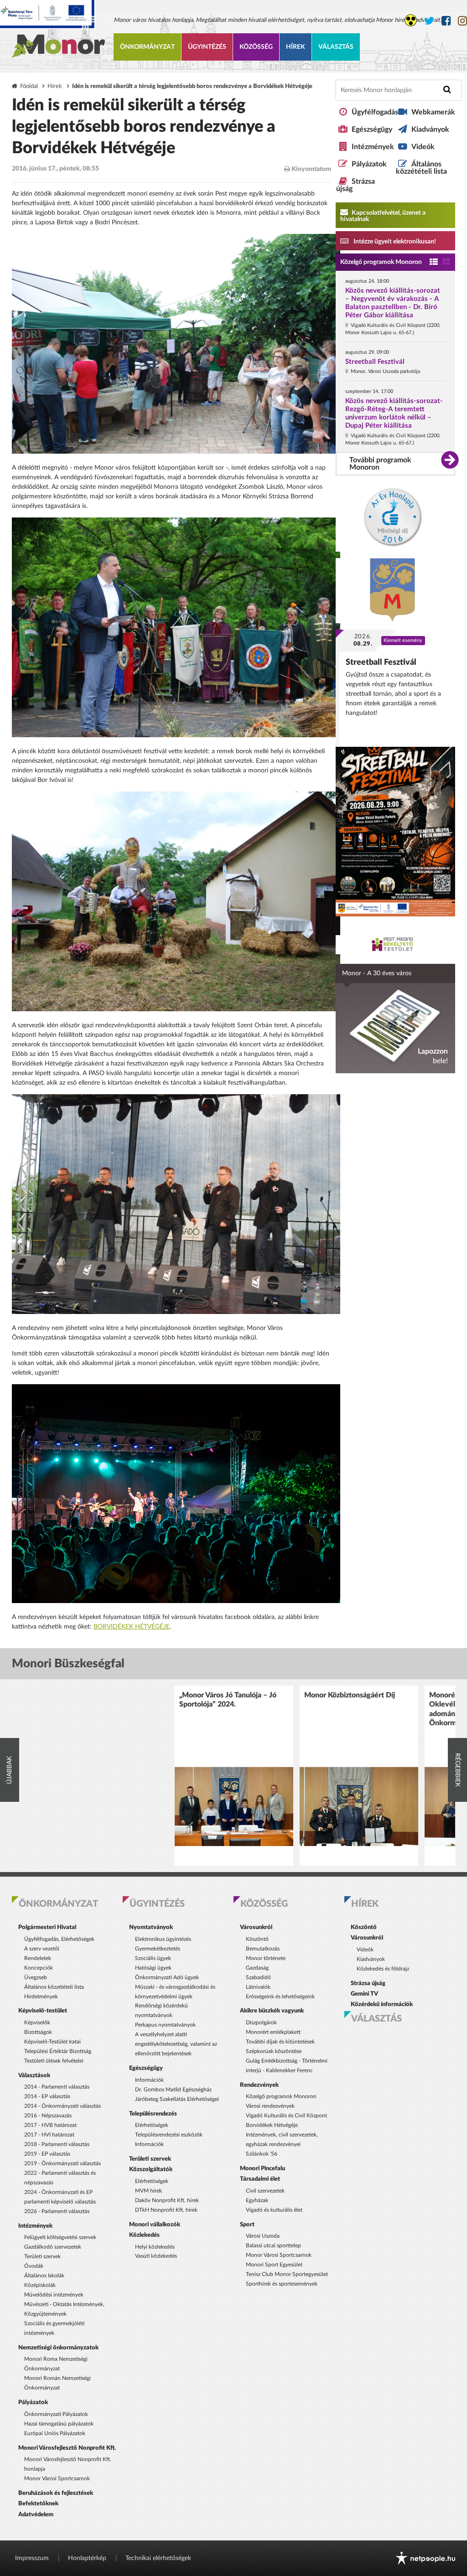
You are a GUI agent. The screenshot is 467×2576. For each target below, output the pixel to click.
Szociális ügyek (153, 1958)
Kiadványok (430, 129)
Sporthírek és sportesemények (282, 2284)
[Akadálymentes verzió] (411, 20)
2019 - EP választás (47, 2154)
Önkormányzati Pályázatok (56, 2414)
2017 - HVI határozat (49, 2135)
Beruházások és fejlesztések (56, 2493)
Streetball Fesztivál (375, 362)
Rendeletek (38, 1958)
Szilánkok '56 (262, 2154)
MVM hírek (148, 2191)
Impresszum (32, 2558)
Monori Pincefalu (262, 2168)
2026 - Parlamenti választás (57, 2211)
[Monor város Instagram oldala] (462, 21)
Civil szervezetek (265, 2191)
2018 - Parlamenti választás (57, 2144)
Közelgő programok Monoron (381, 262)
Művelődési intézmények (54, 2295)
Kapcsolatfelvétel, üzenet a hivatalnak (383, 216)
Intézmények (373, 147)
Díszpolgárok (261, 2023)
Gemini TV (364, 1994)
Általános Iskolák (44, 2276)
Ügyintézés (207, 47)
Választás (336, 47)
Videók (423, 147)
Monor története (266, 1958)
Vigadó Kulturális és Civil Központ (286, 2116)
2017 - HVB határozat (50, 2125)
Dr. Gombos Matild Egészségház (173, 2090)
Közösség (256, 47)
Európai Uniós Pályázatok (55, 2433)
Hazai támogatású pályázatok (59, 2424)
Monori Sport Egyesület (274, 2265)
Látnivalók (258, 1987)
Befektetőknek (38, 2504)
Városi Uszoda (263, 2236)
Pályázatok (369, 164)
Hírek (296, 47)
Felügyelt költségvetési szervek (60, 2237)
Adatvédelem (36, 2514)
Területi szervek (42, 2256)
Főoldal (29, 86)
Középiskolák (40, 2285)
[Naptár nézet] (446, 262)
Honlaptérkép (87, 2558)
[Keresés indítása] (447, 90)
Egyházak (257, 2200)
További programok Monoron (380, 464)
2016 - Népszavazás (48, 2116)
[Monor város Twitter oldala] (429, 21)
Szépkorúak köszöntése (274, 2051)
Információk (149, 2080)
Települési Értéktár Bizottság (58, 2051)
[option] (234, 1776)
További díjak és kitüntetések (280, 2042)
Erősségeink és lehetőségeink (280, 1997)
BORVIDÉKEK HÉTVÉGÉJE (132, 1627)
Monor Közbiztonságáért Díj (350, 1695)
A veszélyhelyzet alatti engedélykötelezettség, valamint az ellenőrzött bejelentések (176, 2044)
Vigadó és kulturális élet (274, 2210)
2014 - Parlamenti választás (57, 2087)
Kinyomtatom (311, 169)
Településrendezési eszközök (169, 2135)
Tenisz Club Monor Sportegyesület (287, 2274)
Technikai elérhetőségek (158, 2558)
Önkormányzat (147, 47)
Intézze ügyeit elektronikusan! (394, 242)
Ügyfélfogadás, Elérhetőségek (59, 1939)
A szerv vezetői (42, 1949)
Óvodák (34, 2266)
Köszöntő (257, 1939)
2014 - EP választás (47, 2096)
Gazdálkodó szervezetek (53, 2247)
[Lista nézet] (434, 262)
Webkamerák (433, 112)
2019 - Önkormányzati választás (62, 2163)
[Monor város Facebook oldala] (446, 21)
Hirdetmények (41, 1997)
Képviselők (37, 2023)
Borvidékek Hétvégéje (272, 2125)
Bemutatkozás (263, 1949)
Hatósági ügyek (153, 1968)
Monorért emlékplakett (273, 2032)
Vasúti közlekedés (156, 2256)
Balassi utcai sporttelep (273, 2245)
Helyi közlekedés (155, 2247)
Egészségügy (372, 129)
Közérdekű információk (382, 2004)
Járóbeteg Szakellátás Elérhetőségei (177, 2099)
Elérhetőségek (152, 2125)
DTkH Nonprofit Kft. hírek (166, 2210)
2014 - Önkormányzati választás (62, 2106)
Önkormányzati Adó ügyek (167, 1977)
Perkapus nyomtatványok (165, 2025)
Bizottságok (38, 2032)
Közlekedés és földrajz (383, 1969)
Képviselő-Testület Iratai (52, 2042)
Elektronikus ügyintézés (163, 1939)
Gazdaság (257, 1968)
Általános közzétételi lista (421, 168)
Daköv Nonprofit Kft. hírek (167, 2200)
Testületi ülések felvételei (54, 2061)
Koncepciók (39, 1968)
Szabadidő (258, 1977)
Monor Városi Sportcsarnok (57, 2478)
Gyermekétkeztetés (158, 1949)
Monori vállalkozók (155, 2224)
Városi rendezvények (270, 2106)
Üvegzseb (36, 1977)
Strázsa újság (368, 1983)
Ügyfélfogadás (375, 112)
